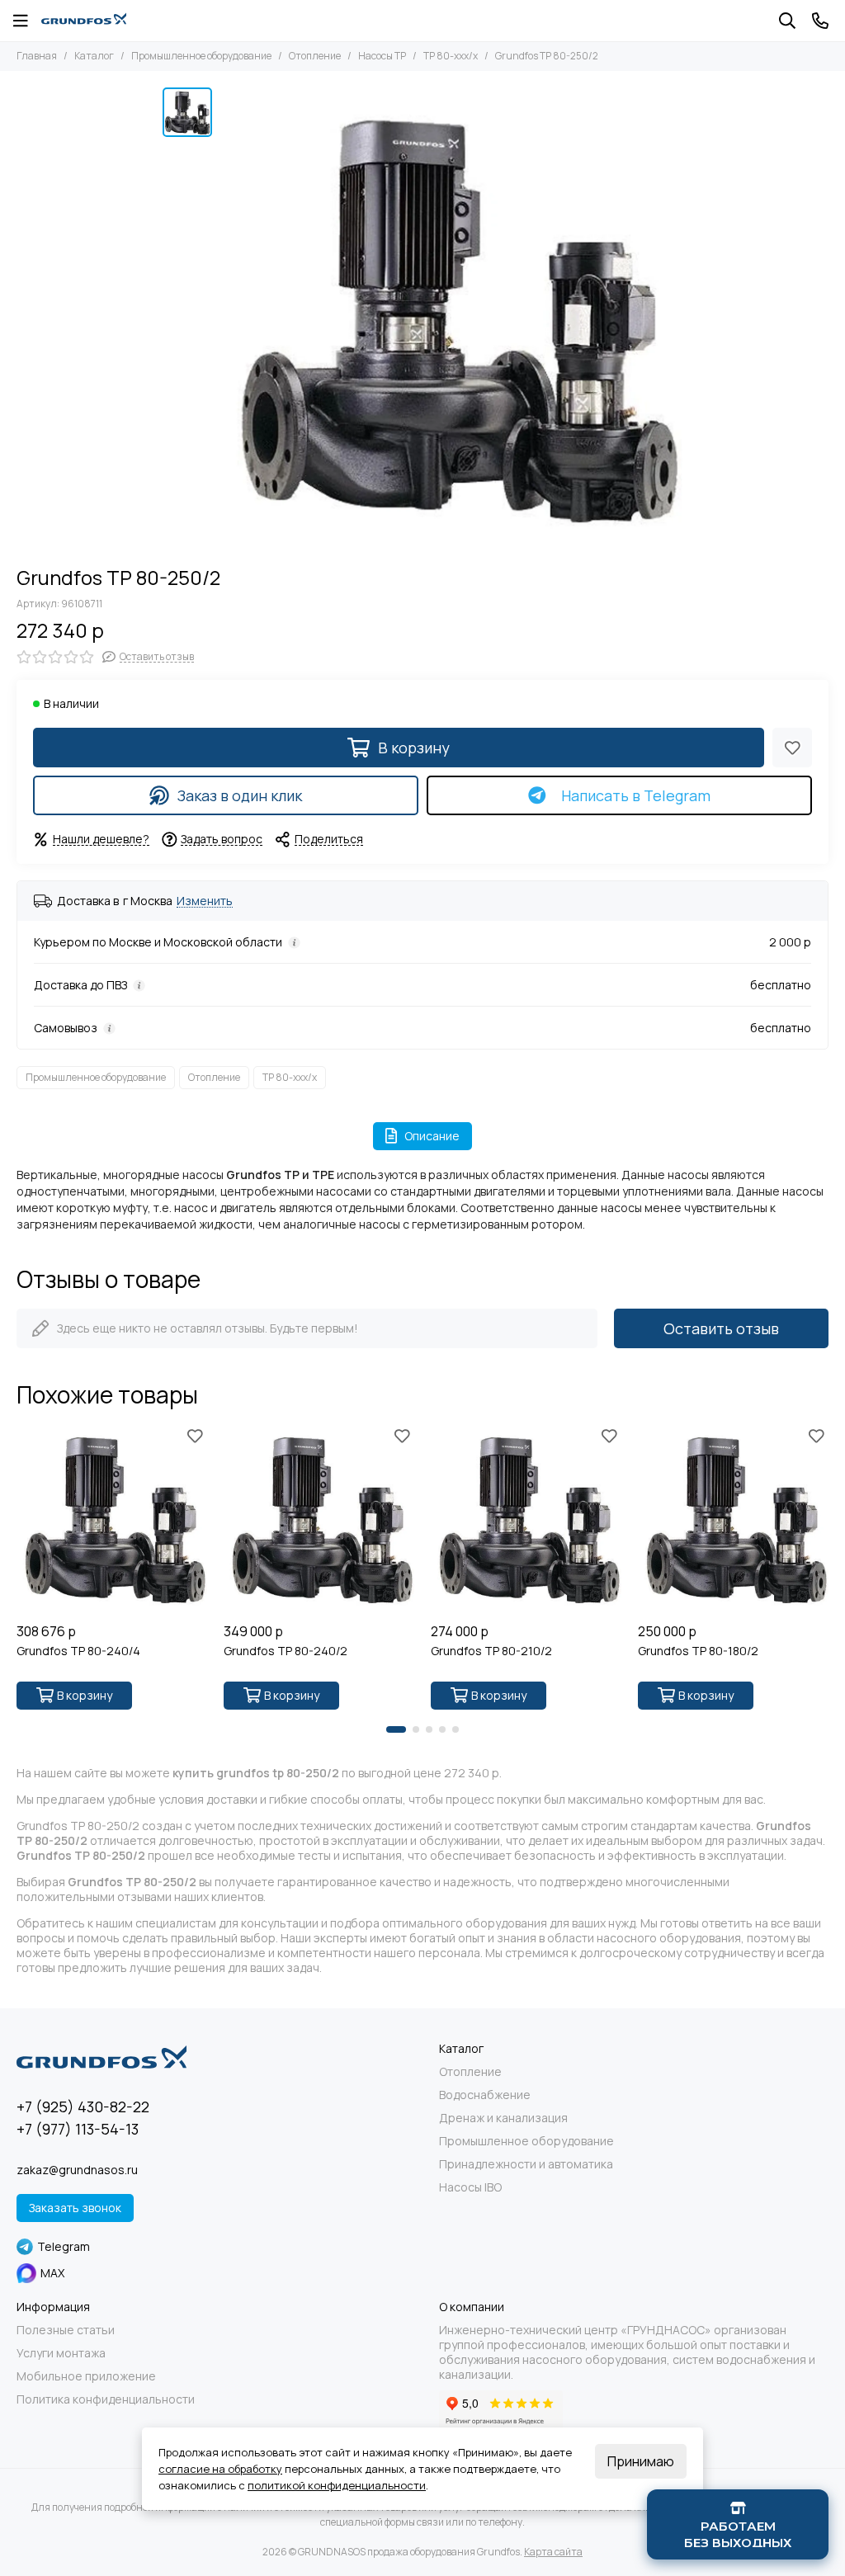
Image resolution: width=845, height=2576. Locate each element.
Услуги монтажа (61, 2353)
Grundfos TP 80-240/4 (78, 1651)
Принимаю (641, 2461)
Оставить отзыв (721, 1328)
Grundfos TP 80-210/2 (491, 1651)
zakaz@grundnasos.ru (77, 2170)
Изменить (205, 901)
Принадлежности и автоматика (526, 2164)
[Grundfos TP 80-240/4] (112, 1519)
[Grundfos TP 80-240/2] (319, 1519)
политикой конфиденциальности (337, 2485)
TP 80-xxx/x (451, 56)
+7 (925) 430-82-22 (83, 2107)
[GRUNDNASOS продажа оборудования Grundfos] (84, 21)
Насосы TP (382, 56)
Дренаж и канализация (503, 2118)
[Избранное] (792, 748)
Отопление (315, 56)
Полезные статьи (66, 2330)
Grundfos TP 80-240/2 (286, 1651)
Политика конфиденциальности (106, 2399)
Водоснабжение (485, 2095)
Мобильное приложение (86, 2376)
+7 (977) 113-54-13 (78, 2129)
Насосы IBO (470, 2187)
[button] (396, 1729)
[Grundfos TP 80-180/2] (733, 1519)
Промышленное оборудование (201, 56)
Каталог (94, 56)
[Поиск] (787, 21)
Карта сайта (553, 2552)
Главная (37, 56)
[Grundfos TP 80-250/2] (451, 318)
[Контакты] (820, 21)
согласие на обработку (220, 2469)
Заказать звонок (75, 2208)
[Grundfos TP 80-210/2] (526, 1519)
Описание (432, 1136)
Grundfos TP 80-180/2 (698, 1651)
